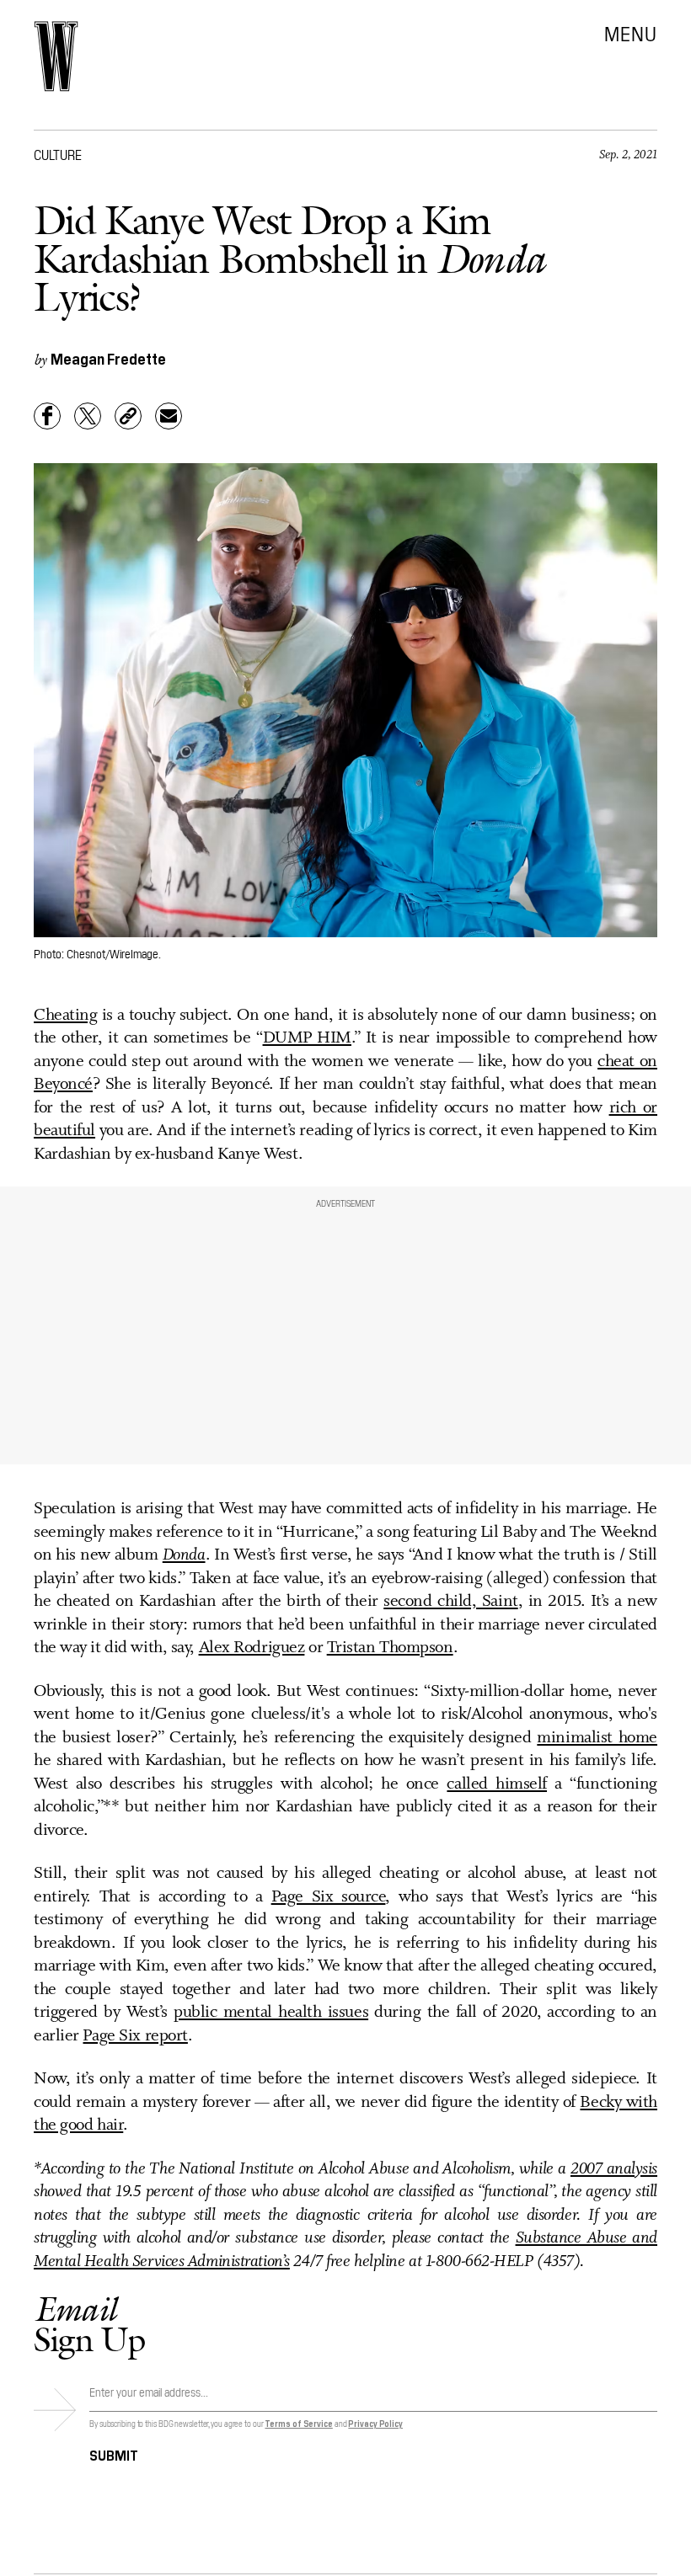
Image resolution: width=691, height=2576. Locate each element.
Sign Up (89, 2324)
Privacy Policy (375, 2423)
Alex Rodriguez (252, 1648)
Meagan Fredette (108, 358)
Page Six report (135, 2036)
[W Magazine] (56, 56)
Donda (184, 1555)
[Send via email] (169, 416)
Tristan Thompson (390, 1648)
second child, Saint (450, 1602)
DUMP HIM (307, 1038)
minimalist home (597, 1738)
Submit (114, 2454)
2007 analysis (614, 2169)
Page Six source (329, 1897)
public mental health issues (271, 2013)
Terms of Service (298, 2423)
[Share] (47, 416)
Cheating (65, 1016)
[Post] (88, 416)
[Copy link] (128, 416)
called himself (497, 1784)
